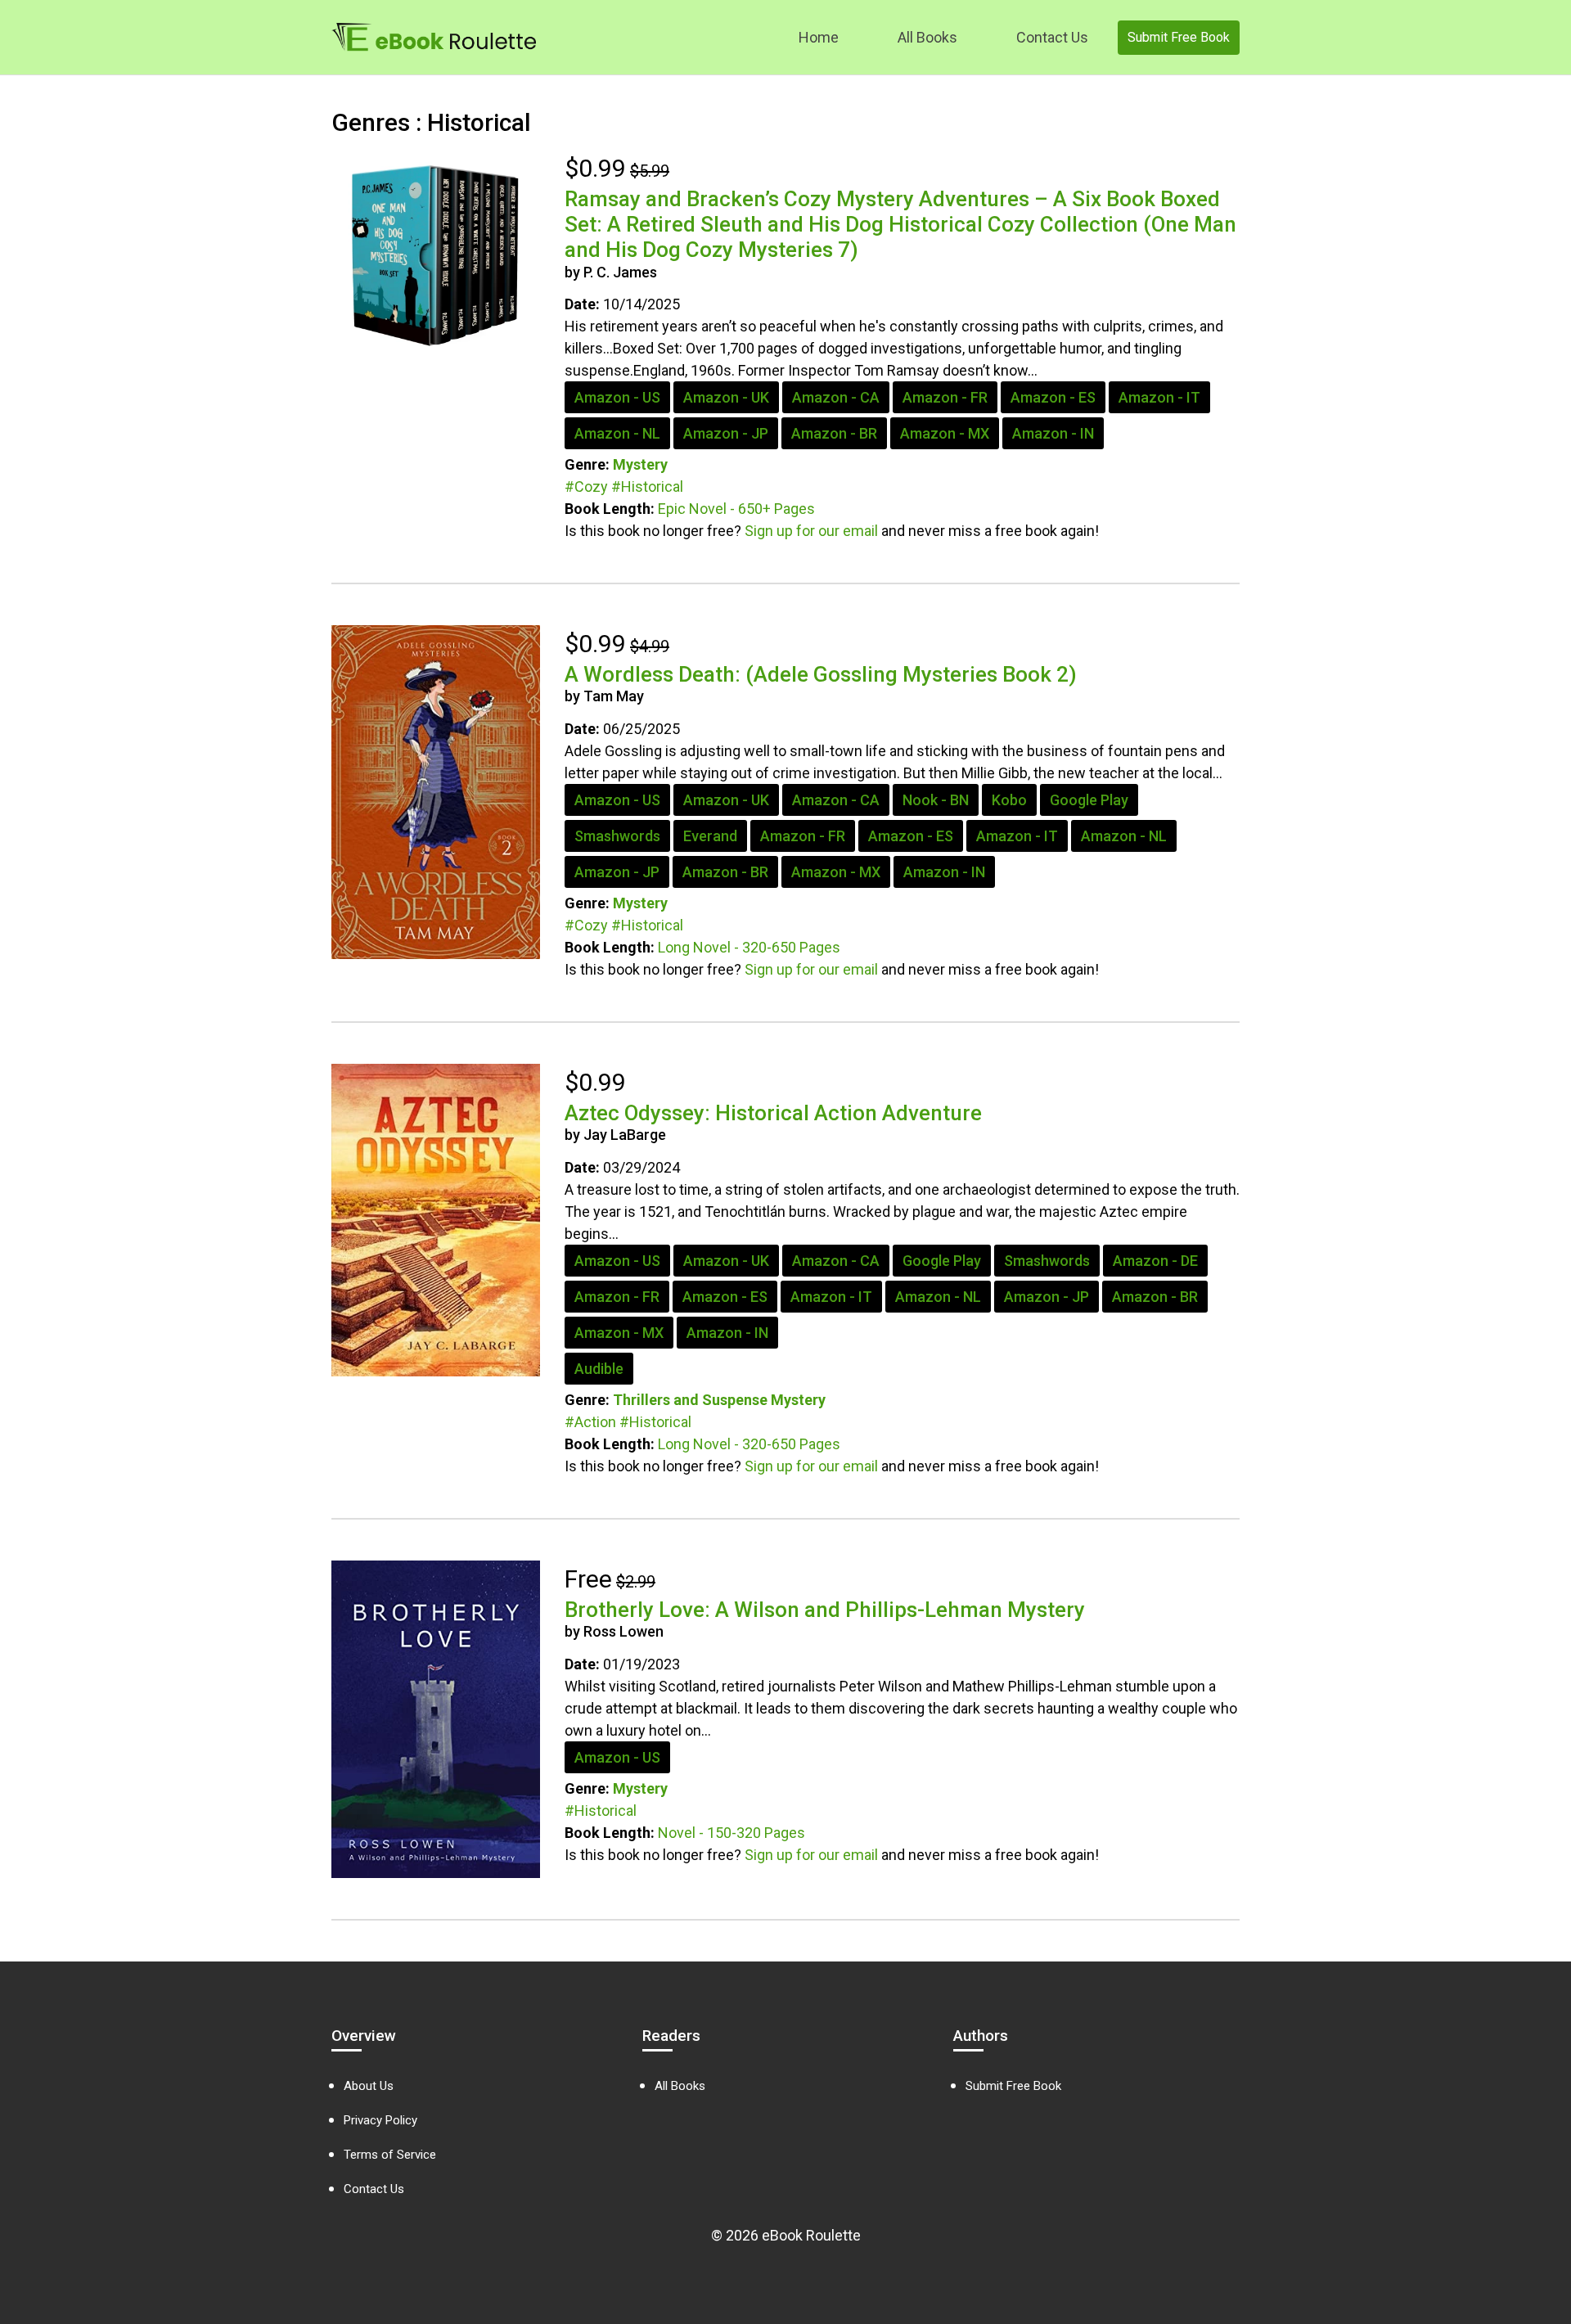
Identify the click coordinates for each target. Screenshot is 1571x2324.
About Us (369, 2086)
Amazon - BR (834, 433)
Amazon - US (617, 397)
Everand (710, 836)
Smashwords (617, 836)
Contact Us (1052, 37)
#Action (590, 1422)
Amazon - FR (945, 397)
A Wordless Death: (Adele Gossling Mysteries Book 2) (821, 674)
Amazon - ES (1053, 397)
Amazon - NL (617, 433)
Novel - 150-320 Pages (731, 1833)
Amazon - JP (726, 433)
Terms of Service (390, 2155)
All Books (927, 37)
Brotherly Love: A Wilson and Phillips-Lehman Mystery (825, 1610)
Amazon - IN (1053, 433)
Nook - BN (936, 800)
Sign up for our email (811, 531)
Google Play (1089, 800)
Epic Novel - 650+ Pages (736, 509)
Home (819, 37)
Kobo (1009, 800)
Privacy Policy (380, 2120)
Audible (599, 1369)
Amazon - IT (1159, 397)
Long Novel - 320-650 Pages (749, 947)
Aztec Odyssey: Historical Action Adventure (773, 1113)
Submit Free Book (1179, 37)
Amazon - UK (726, 397)
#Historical (647, 486)
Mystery (640, 464)
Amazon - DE (1155, 1261)
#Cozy (586, 486)
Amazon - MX (945, 433)
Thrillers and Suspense (690, 1400)
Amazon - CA (836, 397)
